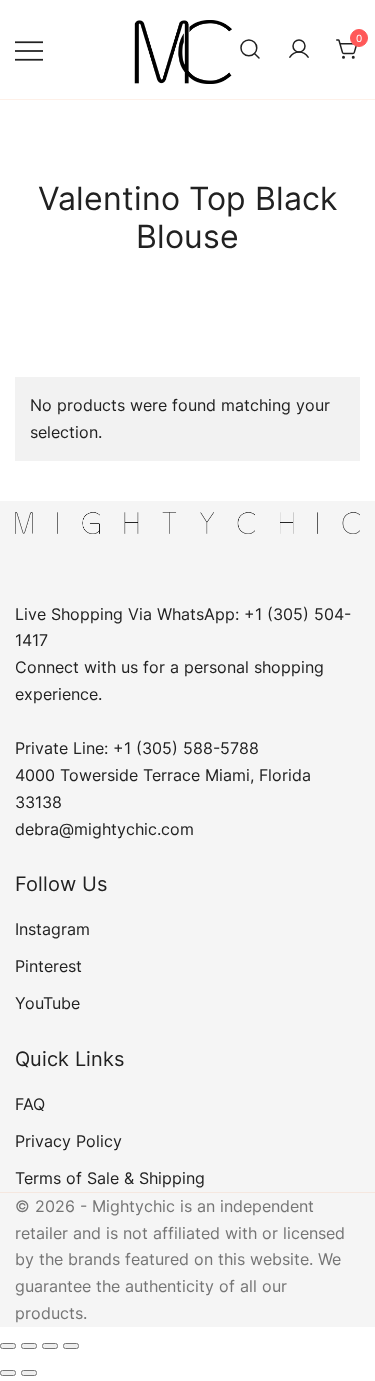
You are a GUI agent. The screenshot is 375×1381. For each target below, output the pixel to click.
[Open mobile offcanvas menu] (29, 49)
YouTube (47, 1003)
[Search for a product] (250, 50)
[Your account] (299, 50)
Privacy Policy (68, 1141)
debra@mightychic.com (104, 829)
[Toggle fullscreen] (29, 1346)
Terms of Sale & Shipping (110, 1178)
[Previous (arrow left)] (8, 1373)
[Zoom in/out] (8, 1346)
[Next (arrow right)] (29, 1373)
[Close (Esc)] (71, 1346)
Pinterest (48, 966)
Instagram (52, 929)
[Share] (50, 1346)
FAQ (30, 1104)
